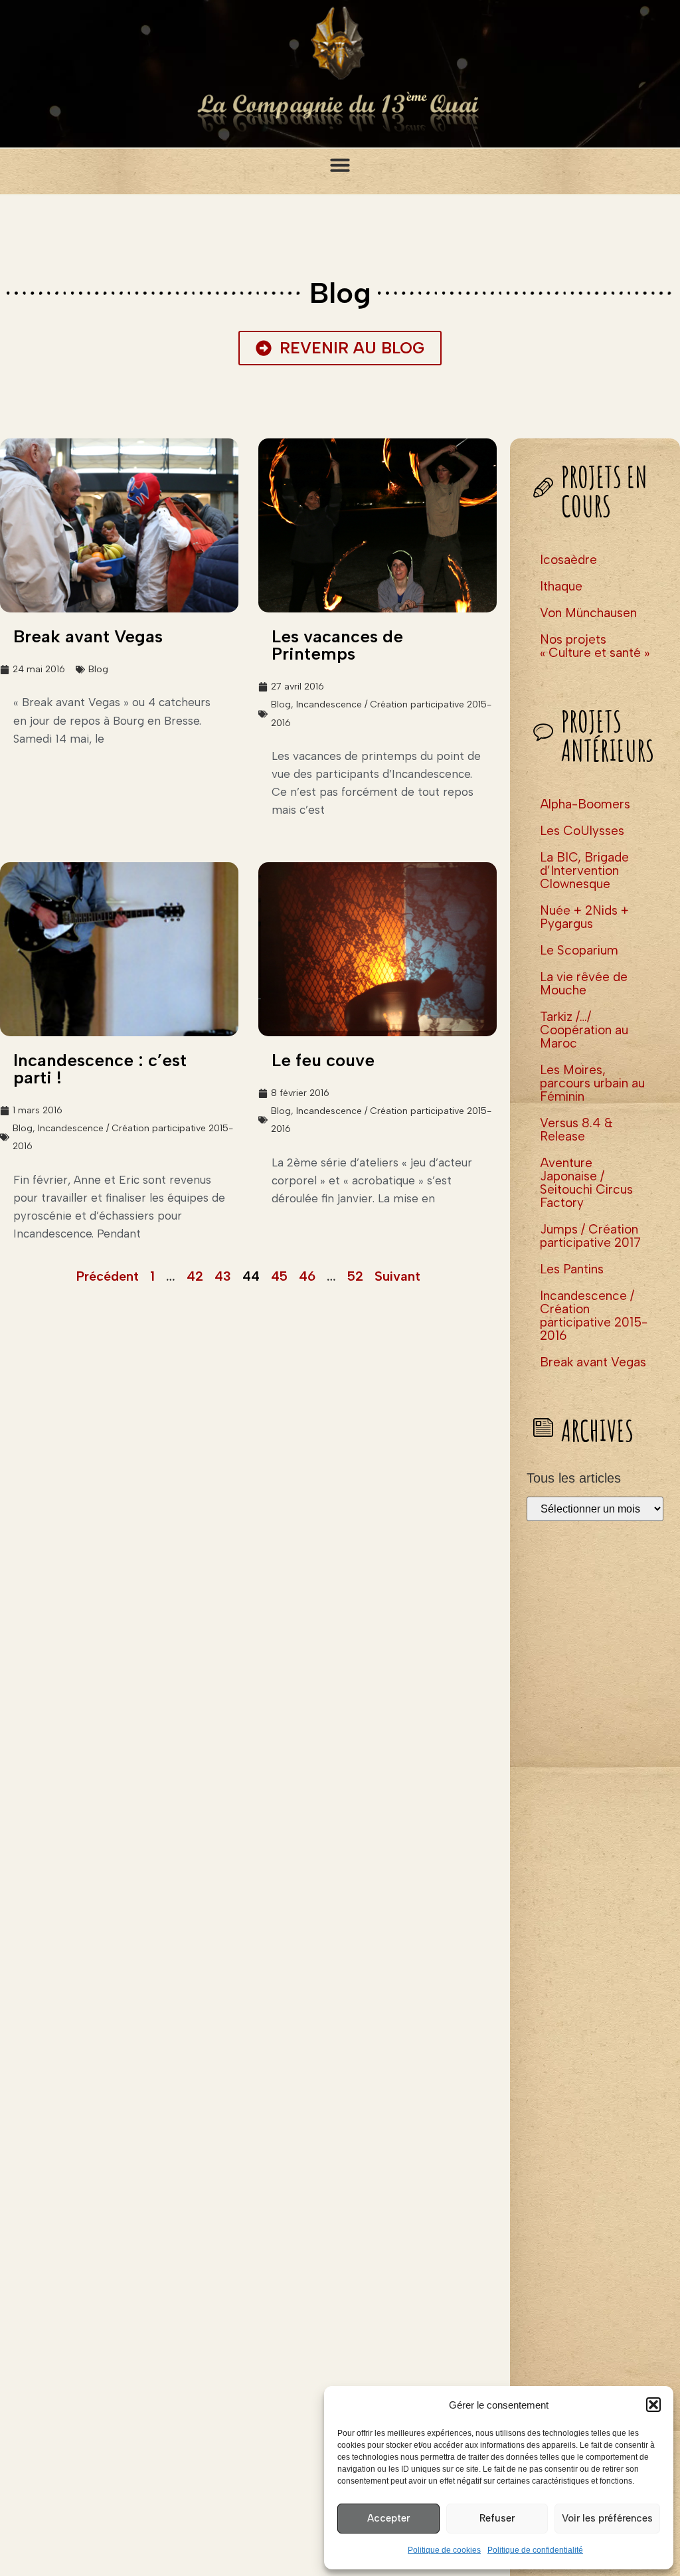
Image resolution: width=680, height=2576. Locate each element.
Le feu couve (323, 1060)
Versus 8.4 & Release (576, 1130)
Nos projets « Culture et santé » (595, 646)
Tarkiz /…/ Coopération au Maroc (584, 1030)
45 (279, 1276)
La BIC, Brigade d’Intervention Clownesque (584, 871)
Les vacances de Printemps (337, 645)
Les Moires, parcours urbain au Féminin (592, 1083)
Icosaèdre (568, 560)
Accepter (388, 2518)
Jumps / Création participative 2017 (590, 1236)
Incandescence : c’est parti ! (100, 1069)
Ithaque (561, 586)
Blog (98, 669)
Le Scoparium (579, 950)
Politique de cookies (444, 2550)
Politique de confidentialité (535, 2550)
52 (355, 1276)
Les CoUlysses (582, 831)
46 (307, 1276)
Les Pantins (572, 1269)
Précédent (108, 1276)
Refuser (497, 2518)
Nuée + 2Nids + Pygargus (584, 917)
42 (195, 1276)
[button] (653, 2405)
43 (223, 1276)
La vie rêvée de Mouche (584, 983)
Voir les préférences (607, 2518)
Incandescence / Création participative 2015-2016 (594, 1316)
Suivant (397, 1276)
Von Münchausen (588, 613)
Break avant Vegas (88, 636)
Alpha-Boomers (585, 804)
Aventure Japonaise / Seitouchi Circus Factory (586, 1183)
